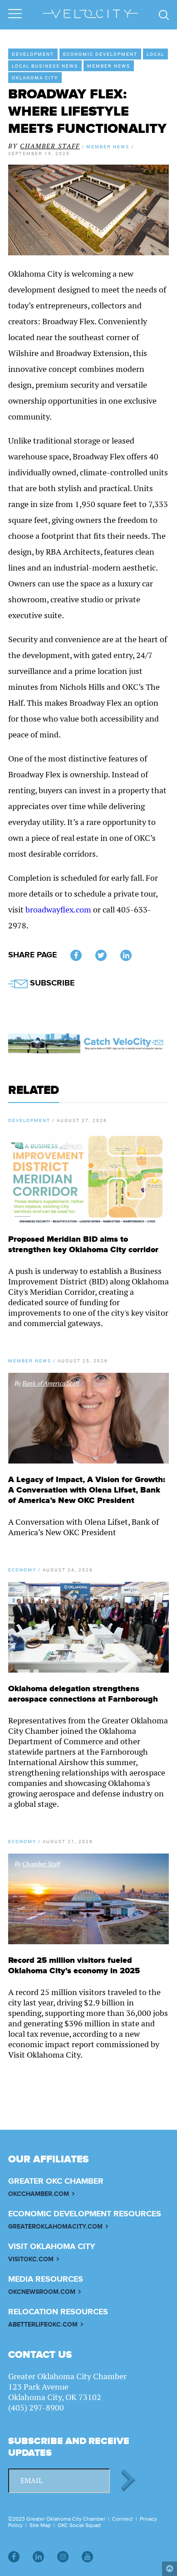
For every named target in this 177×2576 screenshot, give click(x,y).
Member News (109, 66)
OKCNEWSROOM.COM (42, 2292)
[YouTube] (87, 2557)
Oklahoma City (35, 78)
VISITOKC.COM (31, 2259)
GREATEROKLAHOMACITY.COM (55, 2227)
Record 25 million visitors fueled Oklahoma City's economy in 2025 (74, 1966)
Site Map (40, 2525)
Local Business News (45, 66)
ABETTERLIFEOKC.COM (43, 2325)
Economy (22, 1570)
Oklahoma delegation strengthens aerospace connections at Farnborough (83, 1694)
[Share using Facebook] (76, 955)
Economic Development (100, 54)
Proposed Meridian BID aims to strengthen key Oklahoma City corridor (83, 1244)
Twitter (101, 955)
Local (155, 54)
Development (33, 54)
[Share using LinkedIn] (126, 955)
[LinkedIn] (38, 2557)
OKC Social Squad (79, 2525)
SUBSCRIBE (51, 983)
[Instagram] (63, 2557)
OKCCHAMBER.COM (39, 2194)
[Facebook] (14, 2557)
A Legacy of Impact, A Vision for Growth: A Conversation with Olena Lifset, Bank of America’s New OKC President (87, 1490)
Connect (123, 2519)
